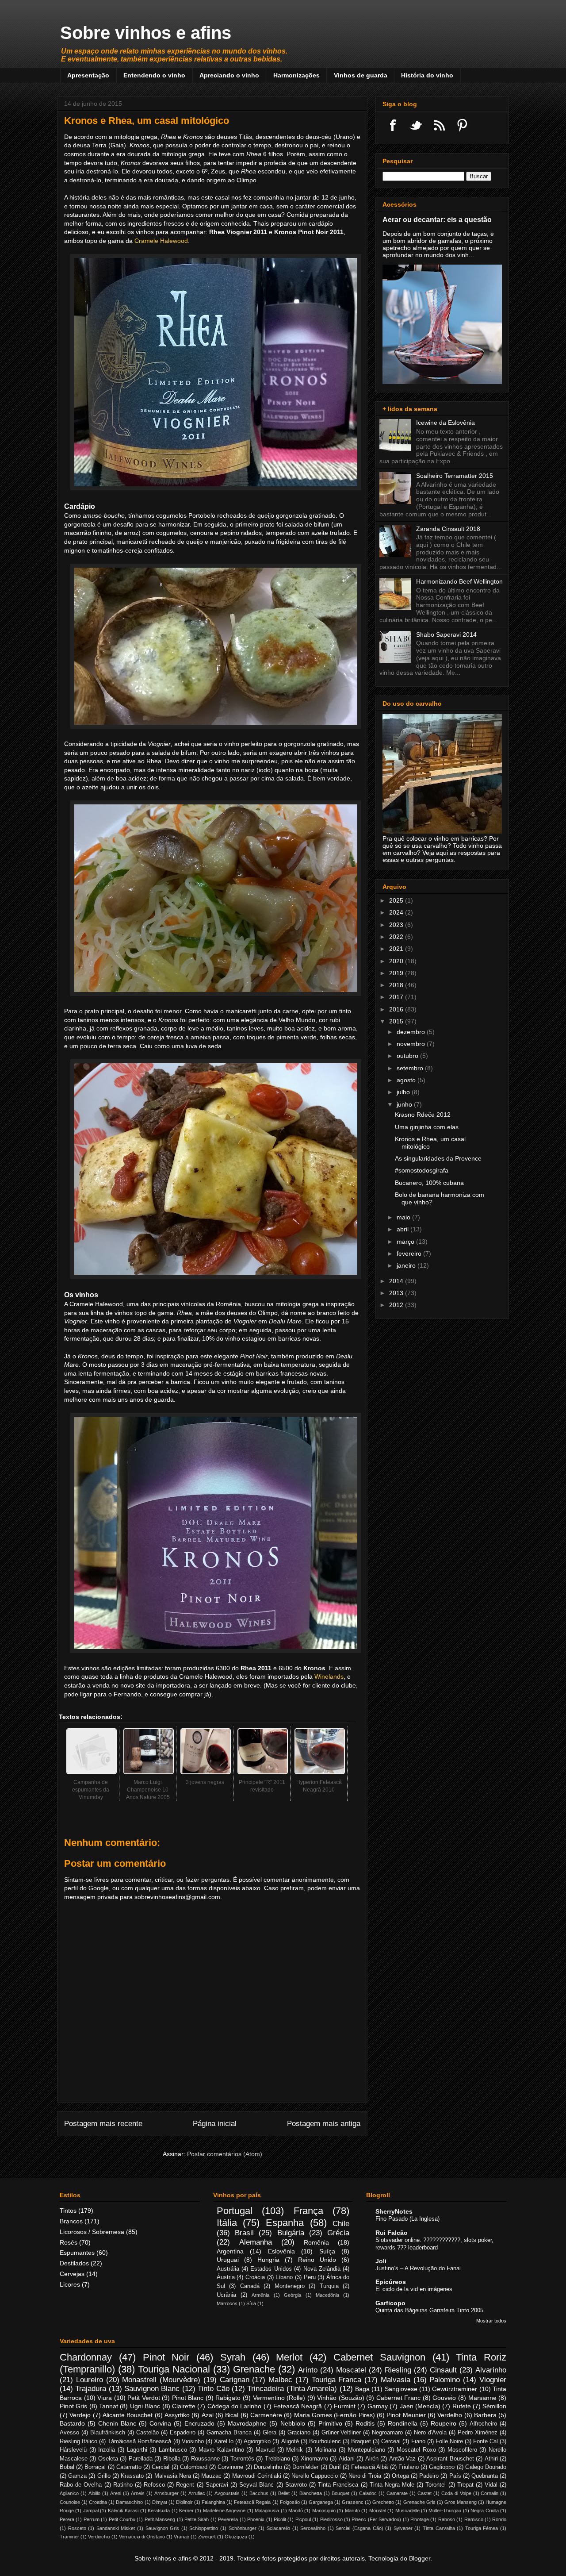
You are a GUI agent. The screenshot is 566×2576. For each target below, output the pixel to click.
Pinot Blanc (188, 2398)
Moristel (378, 2511)
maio (404, 1217)
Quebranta (485, 2476)
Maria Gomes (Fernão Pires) (335, 2415)
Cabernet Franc (399, 2398)
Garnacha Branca (229, 2433)
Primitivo (330, 2423)
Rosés (69, 2242)
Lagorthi (137, 2450)
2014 (397, 1281)
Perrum (92, 2519)
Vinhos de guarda (361, 75)
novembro (412, 1044)
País (455, 2476)
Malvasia (396, 2380)
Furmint (345, 2406)
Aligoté (290, 2441)
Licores (70, 2284)
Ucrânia (226, 2295)
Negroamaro (387, 2433)
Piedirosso (331, 2519)
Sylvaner (403, 2528)
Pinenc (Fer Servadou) (376, 2519)
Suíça (327, 2251)
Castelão (147, 2433)
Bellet (284, 2493)
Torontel (436, 2485)
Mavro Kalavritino (221, 2450)
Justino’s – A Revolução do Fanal (418, 2268)
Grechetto (383, 2502)
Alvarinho (491, 2370)
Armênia (260, 2295)
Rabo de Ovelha (81, 2485)
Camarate (397, 2493)
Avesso (69, 2433)
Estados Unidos (271, 2269)
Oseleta (108, 2459)
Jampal (91, 2511)
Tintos (68, 2211)
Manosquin (324, 2511)
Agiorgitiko (257, 2441)
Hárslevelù (73, 2450)
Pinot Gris (73, 2406)
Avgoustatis (227, 2493)
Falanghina (213, 2502)
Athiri (491, 2459)
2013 (397, 1293)
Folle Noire (449, 2441)
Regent (185, 2485)
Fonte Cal (486, 2441)
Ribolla (172, 2459)
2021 (397, 949)
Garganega (321, 2502)
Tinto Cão (213, 2389)
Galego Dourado (486, 2467)
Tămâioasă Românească (139, 2441)
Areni (116, 2493)
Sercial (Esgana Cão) (359, 2528)
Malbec (280, 2380)
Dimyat (160, 2502)
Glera (270, 2433)
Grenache (254, 2369)
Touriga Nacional (174, 2369)
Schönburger (243, 2528)
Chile (341, 2224)
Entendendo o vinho (154, 75)
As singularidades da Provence (438, 1158)
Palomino (445, 2380)
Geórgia (293, 2295)
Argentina (230, 2251)
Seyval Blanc (256, 2485)
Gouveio (444, 2398)
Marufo (352, 2511)
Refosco (154, 2485)
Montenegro (290, 2286)
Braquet (361, 2441)
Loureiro (90, 2380)
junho (405, 1104)
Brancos (71, 2221)
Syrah (233, 2357)
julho (404, 1092)
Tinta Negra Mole (392, 2485)
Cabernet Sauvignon (379, 2357)
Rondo (499, 2519)
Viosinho (193, 2441)
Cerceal (391, 2441)
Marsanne (482, 2398)
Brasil (244, 2233)
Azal (208, 2415)
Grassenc (353, 2502)
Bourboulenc (325, 2441)
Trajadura (91, 2389)
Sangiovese (401, 2389)
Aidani (347, 2459)
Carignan (235, 2380)
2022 (397, 937)
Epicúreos (391, 2282)
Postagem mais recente (103, 2124)
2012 (397, 1305)
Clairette (184, 2406)
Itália (227, 2223)
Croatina (98, 2502)
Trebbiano (277, 2459)
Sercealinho (313, 2528)
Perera (67, 2519)
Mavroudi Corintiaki (257, 2476)
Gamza (77, 2476)
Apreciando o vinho (229, 75)
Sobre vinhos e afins (146, 33)
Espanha (285, 2223)
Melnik (294, 2450)
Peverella (228, 2519)
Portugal (235, 2211)
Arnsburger (166, 2493)
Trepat (465, 2485)
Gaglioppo (442, 2467)
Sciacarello (278, 2528)
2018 (397, 985)
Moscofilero (462, 2450)
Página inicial (215, 2124)
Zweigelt (207, 2537)
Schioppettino (204, 2528)
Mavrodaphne (247, 2423)
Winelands (329, 1676)
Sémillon (494, 2406)
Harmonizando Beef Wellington (459, 581)
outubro (408, 1056)
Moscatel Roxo (416, 2450)
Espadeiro (183, 2433)
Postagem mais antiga (324, 2124)
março (406, 1242)
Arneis (138, 2493)
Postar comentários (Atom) (225, 2154)
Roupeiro (444, 2423)
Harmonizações (296, 75)
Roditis (365, 2423)
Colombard (194, 2467)
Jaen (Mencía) (420, 2406)
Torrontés (242, 2459)
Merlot (289, 2357)
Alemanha (256, 2242)
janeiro (407, 1265)
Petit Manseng (160, 2519)
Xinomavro (314, 2459)
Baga (362, 2389)
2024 (397, 912)
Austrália (228, 2269)
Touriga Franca (337, 2380)
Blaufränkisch (108, 2433)
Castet (424, 2493)
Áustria (226, 2277)
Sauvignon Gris (163, 2528)
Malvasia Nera (173, 2476)
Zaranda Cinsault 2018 (448, 529)
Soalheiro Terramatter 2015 (455, 476)
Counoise (70, 2502)
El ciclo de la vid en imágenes (414, 2289)
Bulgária (291, 2233)
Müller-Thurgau (445, 2511)
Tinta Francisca (338, 2485)
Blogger (420, 2558)
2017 (397, 997)
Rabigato (228, 2398)
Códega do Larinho (235, 2406)
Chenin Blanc (117, 2423)
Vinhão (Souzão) (341, 2398)
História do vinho (427, 75)
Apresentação (88, 75)
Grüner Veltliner (341, 2433)
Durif (335, 2467)
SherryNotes (394, 2211)
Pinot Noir (166, 2357)
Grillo (104, 2476)
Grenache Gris (419, 2502)
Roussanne (205, 2459)
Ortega (400, 2476)
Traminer (69, 2537)
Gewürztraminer (455, 2389)
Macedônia (327, 2295)
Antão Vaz (402, 2459)
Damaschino (129, 2502)
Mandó (296, 2511)
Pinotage (420, 2519)
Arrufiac (197, 2493)
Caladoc (368, 2493)
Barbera (485, 2415)
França (308, 2211)
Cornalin (490, 2493)
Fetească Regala (252, 2502)
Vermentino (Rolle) (279, 2398)
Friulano (409, 2467)
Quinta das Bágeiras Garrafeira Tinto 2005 (429, 2310)
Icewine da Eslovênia (446, 423)
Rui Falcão (392, 2233)
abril (403, 1229)
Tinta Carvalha (439, 2528)
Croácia (255, 2277)
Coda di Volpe (456, 2493)
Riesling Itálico (78, 2441)
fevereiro (410, 1253)
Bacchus (259, 2493)
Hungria (268, 2260)
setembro (411, 1068)
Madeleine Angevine (224, 2511)
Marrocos (227, 2303)
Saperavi (217, 2485)
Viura (105, 2398)
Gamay (378, 2406)
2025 (397, 900)
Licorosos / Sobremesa (92, 2232)
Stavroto (296, 2485)
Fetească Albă (369, 2467)
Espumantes (77, 2253)
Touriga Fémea (482, 2528)
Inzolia (107, 2450)
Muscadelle (407, 2511)
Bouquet (340, 2493)
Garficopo (390, 2303)
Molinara (325, 2450)
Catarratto (129, 2467)
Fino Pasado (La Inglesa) (407, 2219)
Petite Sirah (197, 2519)
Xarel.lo (224, 2441)
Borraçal (95, 2467)
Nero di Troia (365, 2476)
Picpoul (303, 2519)
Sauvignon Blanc (152, 2389)
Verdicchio (99, 2537)
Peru (310, 2277)
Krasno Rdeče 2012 (423, 1115)
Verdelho (450, 2415)
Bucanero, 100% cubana (429, 1183)
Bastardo (72, 2423)
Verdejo (80, 2415)
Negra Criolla (484, 2511)
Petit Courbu (122, 2519)
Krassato (132, 2476)
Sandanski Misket (116, 2528)
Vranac (182, 2537)
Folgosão (290, 2502)
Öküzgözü (236, 2537)
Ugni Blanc (145, 2406)
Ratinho (123, 2485)
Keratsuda (159, 2511)
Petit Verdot (144, 2398)
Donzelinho (268, 2467)
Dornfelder (305, 2467)
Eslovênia (281, 2251)
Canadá (250, 2286)
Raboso (447, 2519)
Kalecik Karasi (123, 2511)
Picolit (280, 2519)
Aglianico (69, 2493)
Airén (372, 2459)
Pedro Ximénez (478, 2433)
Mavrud (265, 2450)
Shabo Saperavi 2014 (446, 634)
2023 (397, 925)
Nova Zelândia (322, 2269)
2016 (397, 1009)
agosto (407, 1080)
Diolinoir (184, 2502)
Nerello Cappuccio (315, 2476)
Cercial (161, 2467)
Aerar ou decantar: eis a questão (437, 219)
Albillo (94, 2493)
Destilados (74, 2263)
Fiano (418, 2441)
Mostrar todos (491, 2321)
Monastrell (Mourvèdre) (161, 2380)
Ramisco (474, 2519)
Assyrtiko (177, 2415)
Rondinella (403, 2423)
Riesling (398, 2370)
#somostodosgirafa (422, 1170)
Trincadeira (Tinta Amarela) (292, 2389)
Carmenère (266, 2415)
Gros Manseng (461, 2502)
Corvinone (230, 2467)
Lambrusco (173, 2450)
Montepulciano (367, 2450)
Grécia (338, 2233)
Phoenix (256, 2519)
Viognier (493, 2380)
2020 (397, 961)
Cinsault (443, 2370)
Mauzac (211, 2476)
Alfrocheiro (483, 2424)
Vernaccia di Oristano (142, 2537)
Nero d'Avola (430, 2433)
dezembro (412, 1032)
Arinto (308, 2370)
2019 (397, 973)
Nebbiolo (293, 2423)
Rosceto (77, 2528)
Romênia (316, 2242)
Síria (251, 2303)
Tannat (109, 2406)
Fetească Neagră (298, 2406)
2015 (397, 1021)
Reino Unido (317, 2260)
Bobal (67, 2467)
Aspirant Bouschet (450, 2459)
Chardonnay (86, 2357)
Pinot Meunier (406, 2415)
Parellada (141, 2459)
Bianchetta (311, 2493)
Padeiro (429, 2476)
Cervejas (72, 2274)
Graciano (299, 2433)
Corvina (160, 2423)
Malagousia (267, 2511)
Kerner (186, 2511)
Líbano (284, 2277)
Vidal (491, 2485)
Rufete (462, 2406)
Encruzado (199, 2423)
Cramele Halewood (161, 241)
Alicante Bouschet (128, 2415)
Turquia (329, 2286)
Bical (232, 2415)
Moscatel (351, 2370)
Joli (381, 2261)
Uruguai (228, 2260)
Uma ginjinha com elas (427, 1127)
